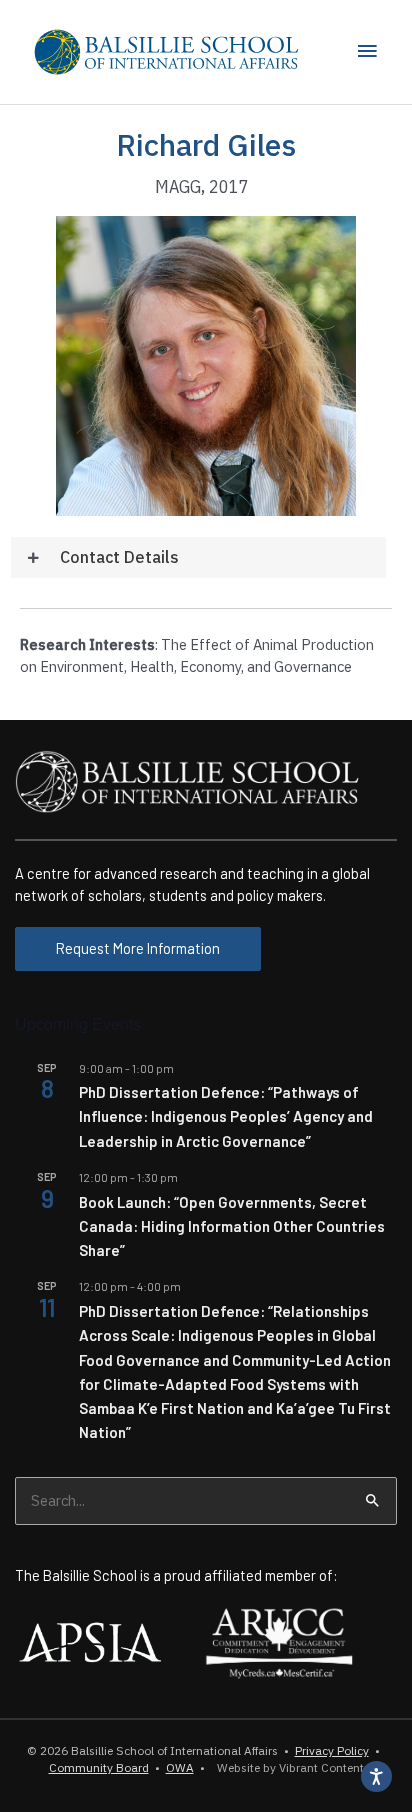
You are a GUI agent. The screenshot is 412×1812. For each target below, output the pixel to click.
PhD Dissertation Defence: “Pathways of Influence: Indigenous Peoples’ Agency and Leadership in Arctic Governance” (226, 1116)
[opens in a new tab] (90, 1640)
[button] (198, 557)
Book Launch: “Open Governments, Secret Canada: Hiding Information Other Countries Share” (232, 1226)
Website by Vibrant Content (287, 1767)
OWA (180, 1767)
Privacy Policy (332, 1750)
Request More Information (138, 948)
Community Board (99, 1767)
